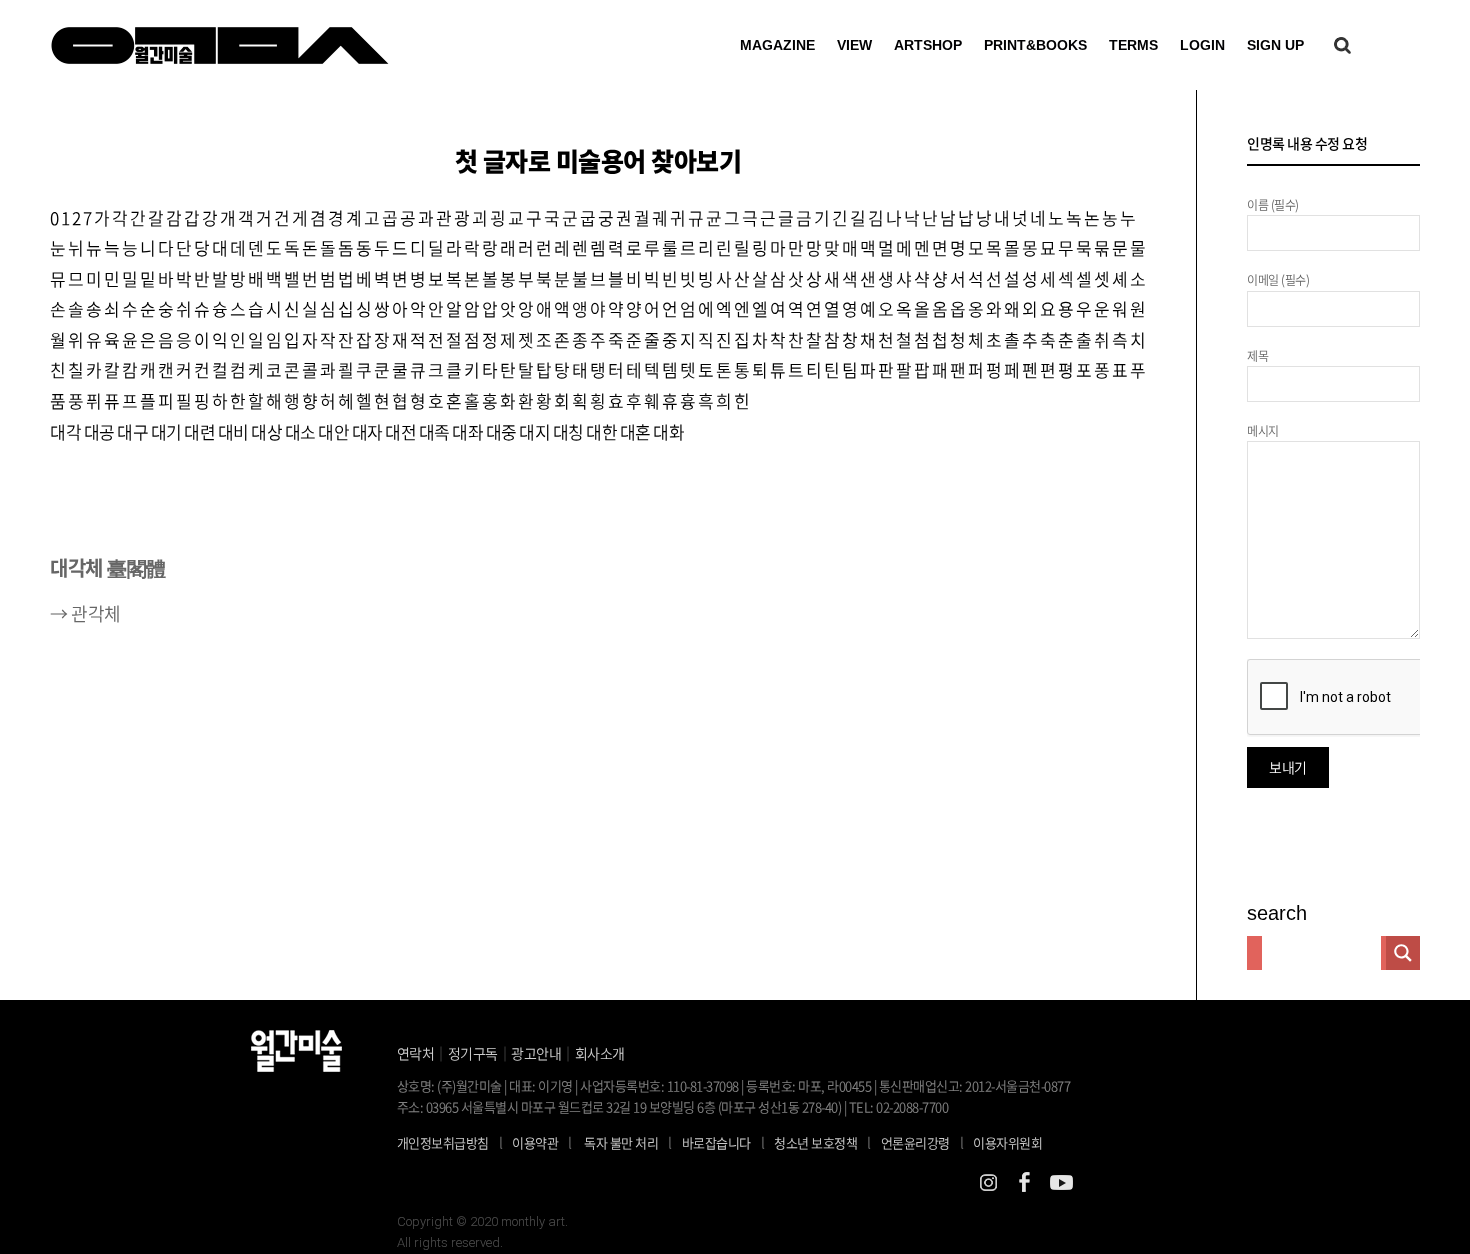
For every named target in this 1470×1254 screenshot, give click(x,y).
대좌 (467, 431)
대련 (199, 431)
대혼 (635, 431)
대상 (266, 431)
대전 (400, 431)
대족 (434, 431)
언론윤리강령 (922, 1142)
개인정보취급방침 (443, 1142)
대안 (333, 431)
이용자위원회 (1007, 1142)
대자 (367, 431)
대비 (233, 431)
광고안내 (536, 1053)
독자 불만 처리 (621, 1142)
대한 (601, 431)
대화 (668, 431)
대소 (300, 431)
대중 (501, 431)
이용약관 (535, 1142)
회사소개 (600, 1053)
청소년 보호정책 (822, 1142)
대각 (65, 431)
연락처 (416, 1053)
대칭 (568, 431)
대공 (99, 431)
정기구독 (473, 1053)
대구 (132, 431)
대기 (166, 431)
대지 (534, 431)
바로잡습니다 (716, 1142)
